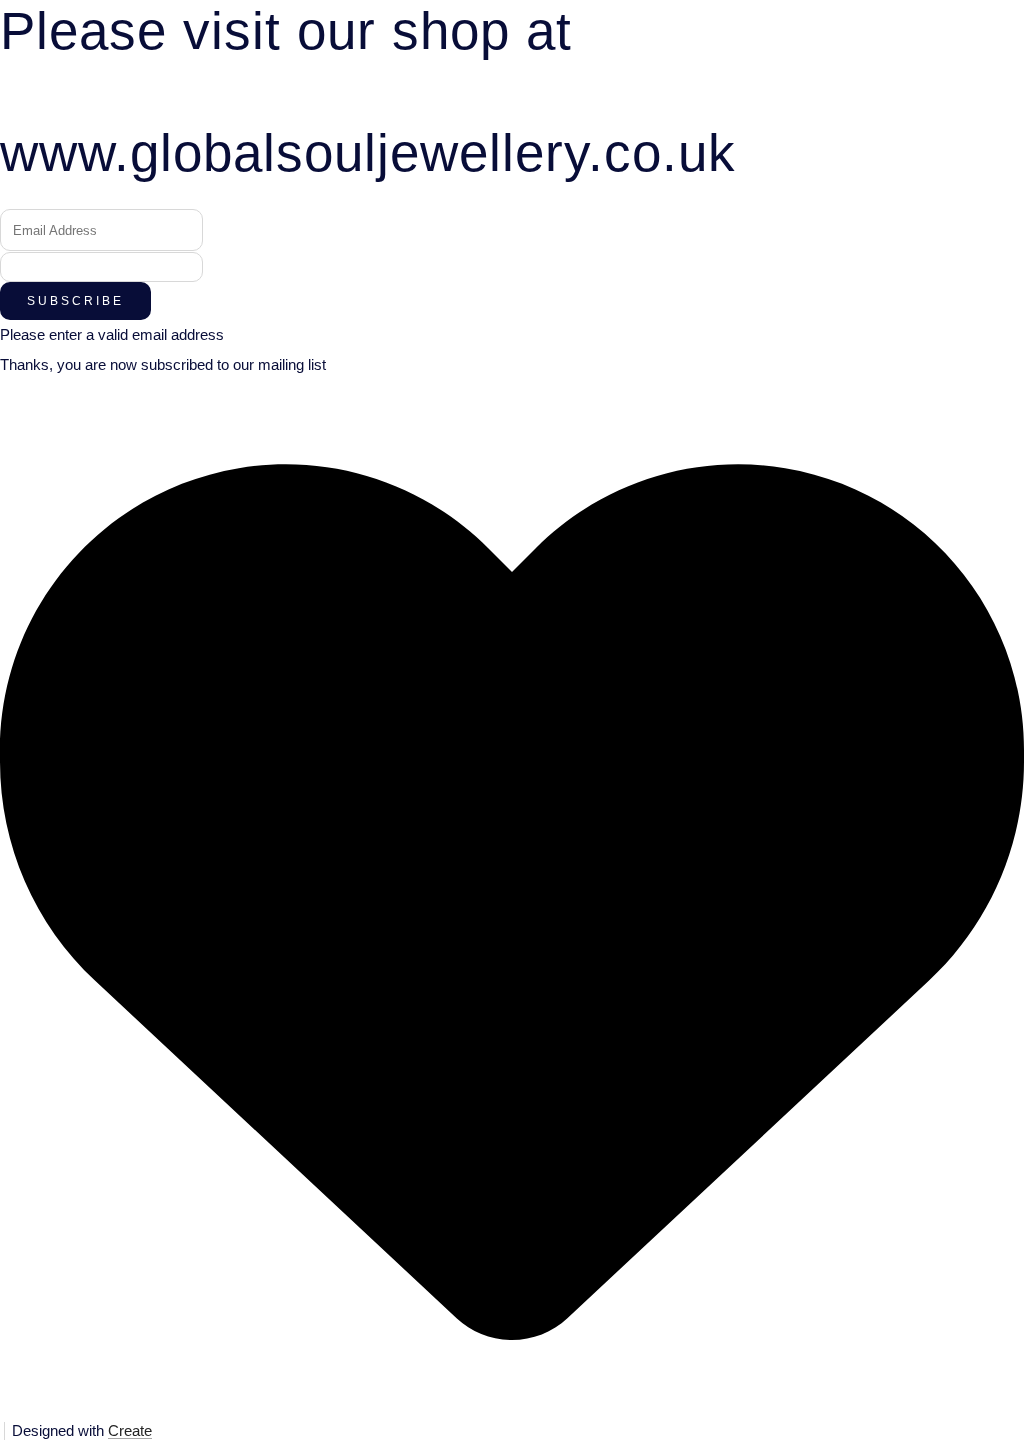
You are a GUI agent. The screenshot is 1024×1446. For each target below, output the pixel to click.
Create (130, 1430)
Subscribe (75, 301)
